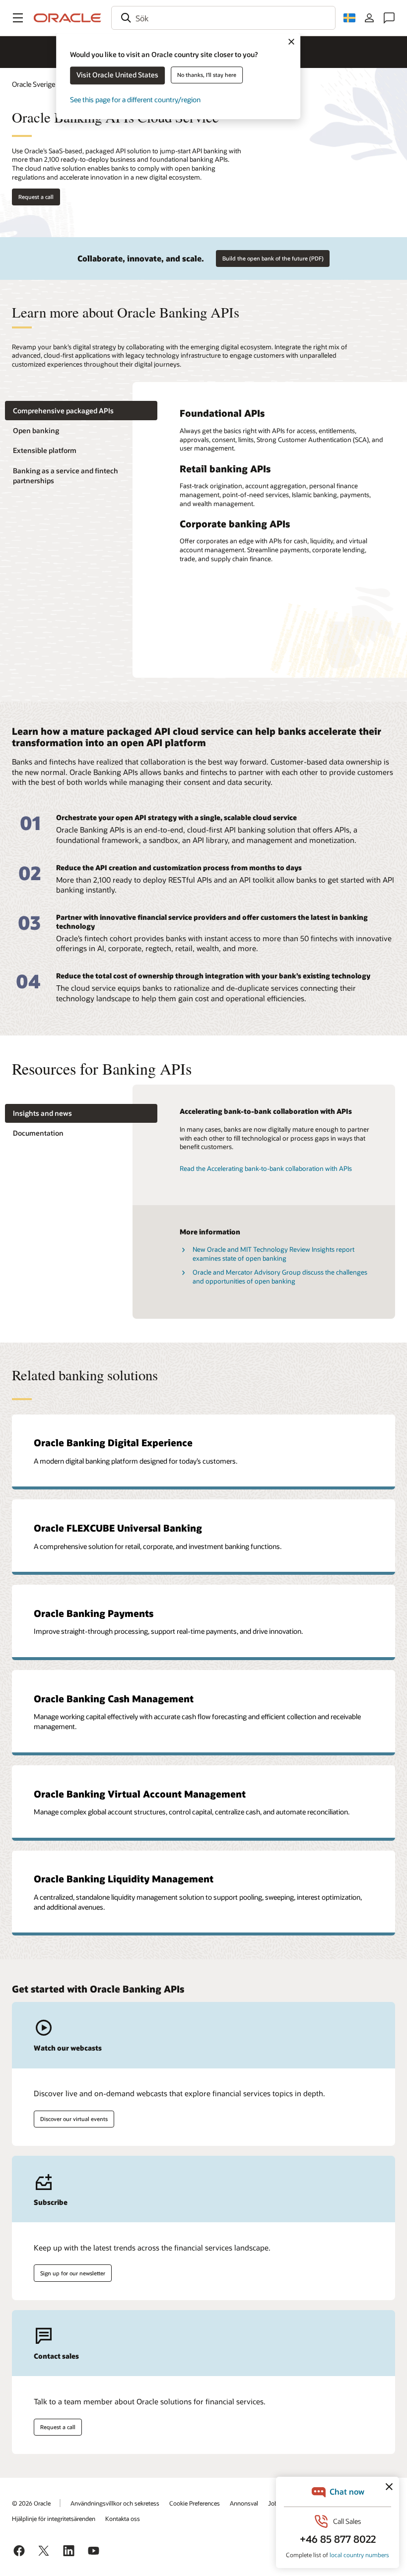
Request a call (36, 197)
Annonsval (244, 2503)
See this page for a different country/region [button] (135, 99)
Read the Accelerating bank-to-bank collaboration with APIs (266, 1168)
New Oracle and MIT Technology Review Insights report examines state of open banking (273, 1254)
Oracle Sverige (34, 84)
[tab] (81, 411)
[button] (18, 18)
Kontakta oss (123, 2518)
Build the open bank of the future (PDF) (273, 258)
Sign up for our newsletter (73, 2273)
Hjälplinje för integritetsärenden (54, 2518)
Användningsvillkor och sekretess (115, 2503)
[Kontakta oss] (389, 18)
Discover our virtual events (74, 2119)
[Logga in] (369, 18)
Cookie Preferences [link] (195, 2503)
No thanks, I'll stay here (207, 75)
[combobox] (223, 18)
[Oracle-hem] (68, 18)
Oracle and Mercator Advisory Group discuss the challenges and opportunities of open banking (280, 1277)
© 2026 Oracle (31, 2503)
